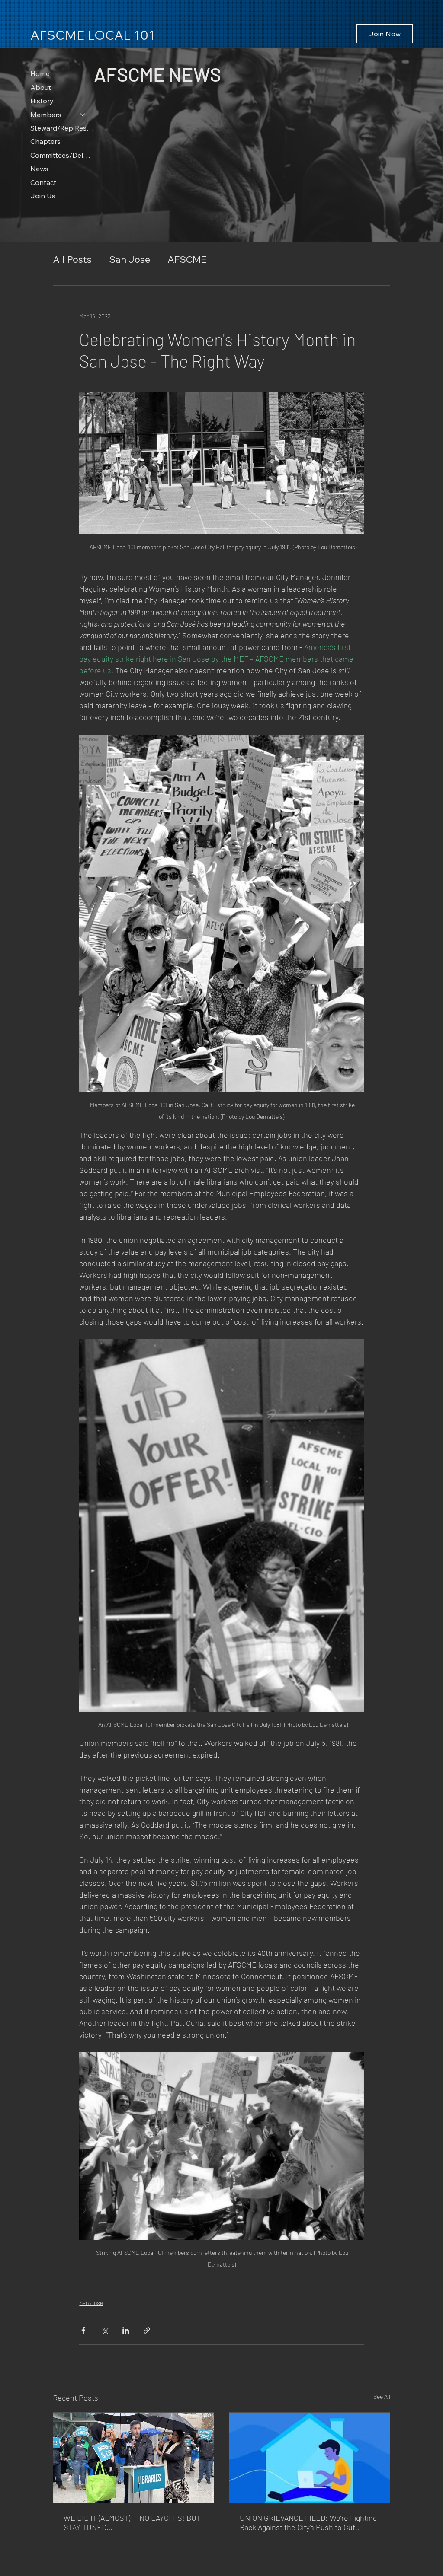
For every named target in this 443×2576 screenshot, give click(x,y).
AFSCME (187, 259)
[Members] (83, 115)
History (42, 101)
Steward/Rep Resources (62, 128)
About (41, 87)
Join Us (43, 196)
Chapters (45, 141)
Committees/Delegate (62, 155)
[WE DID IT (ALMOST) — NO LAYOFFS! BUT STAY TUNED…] (133, 2458)
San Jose (130, 259)
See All (382, 2396)
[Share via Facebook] (83, 2330)
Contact (43, 182)
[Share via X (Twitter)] (104, 2330)
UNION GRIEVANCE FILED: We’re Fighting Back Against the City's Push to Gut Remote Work (308, 2522)
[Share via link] (147, 2330)
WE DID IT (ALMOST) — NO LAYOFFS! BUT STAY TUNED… (132, 2522)
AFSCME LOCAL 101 (93, 35)
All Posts (72, 259)
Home (40, 73)
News (39, 169)
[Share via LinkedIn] (126, 2330)
